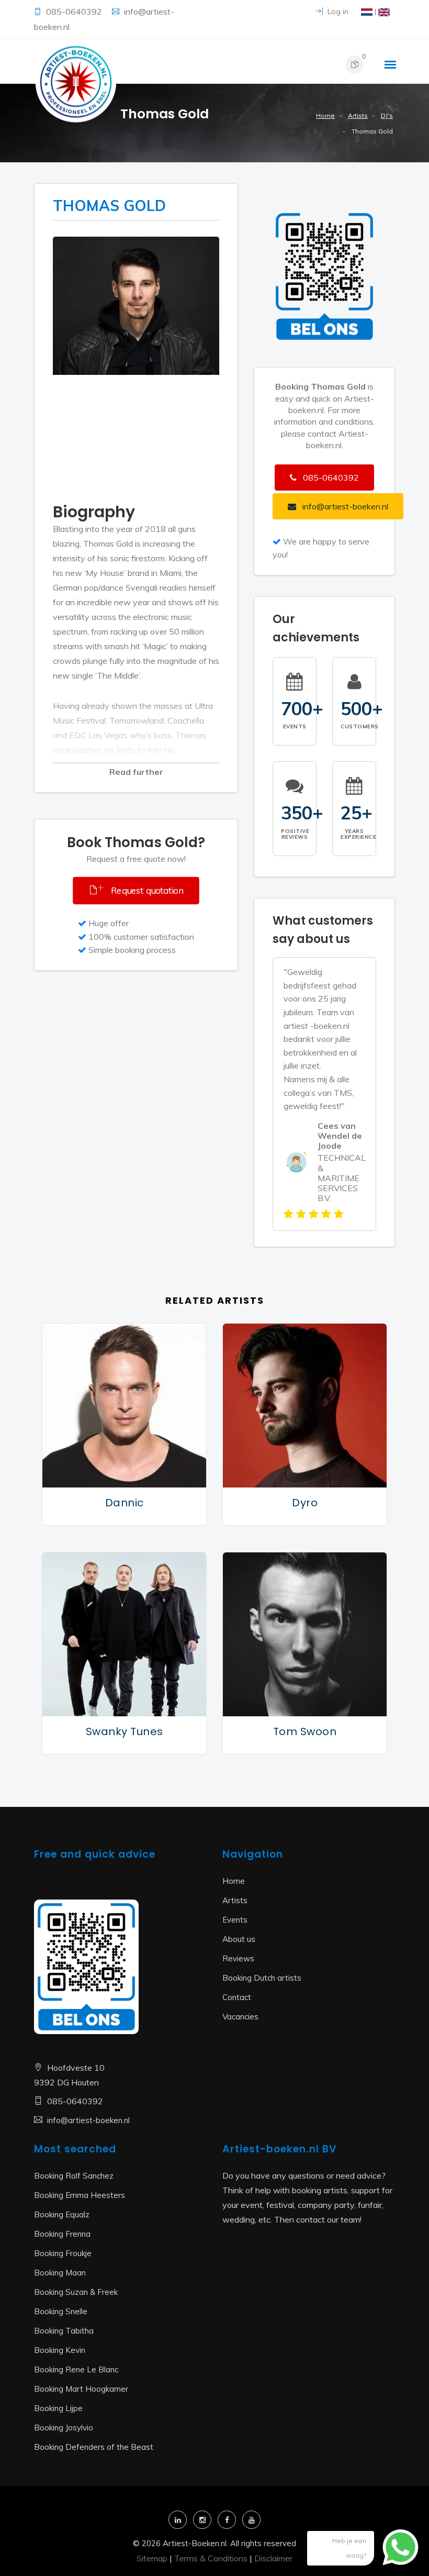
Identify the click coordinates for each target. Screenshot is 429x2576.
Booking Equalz (62, 2214)
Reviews (238, 1958)
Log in (337, 12)
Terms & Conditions (211, 2558)
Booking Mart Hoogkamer (81, 2389)
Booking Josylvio (64, 2428)
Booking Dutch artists (262, 1978)
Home (325, 115)
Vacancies (240, 2017)
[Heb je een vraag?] (392, 2552)
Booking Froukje (63, 2253)
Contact (237, 1997)
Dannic (125, 1503)
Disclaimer (273, 2558)
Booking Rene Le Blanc (76, 2369)
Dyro (305, 1503)
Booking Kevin (60, 2350)
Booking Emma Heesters (80, 2195)
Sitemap (152, 2558)
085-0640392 (75, 12)
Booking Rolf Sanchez (74, 2176)
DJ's (387, 115)
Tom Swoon (305, 1731)
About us (239, 1939)
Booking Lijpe (58, 2408)
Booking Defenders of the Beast (94, 2447)
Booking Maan (60, 2273)
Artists (358, 115)
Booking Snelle (61, 2311)
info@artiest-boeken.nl (88, 2120)
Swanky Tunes (125, 1731)
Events (235, 1920)
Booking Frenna (62, 2234)
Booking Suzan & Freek (76, 2292)
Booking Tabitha (64, 2331)
